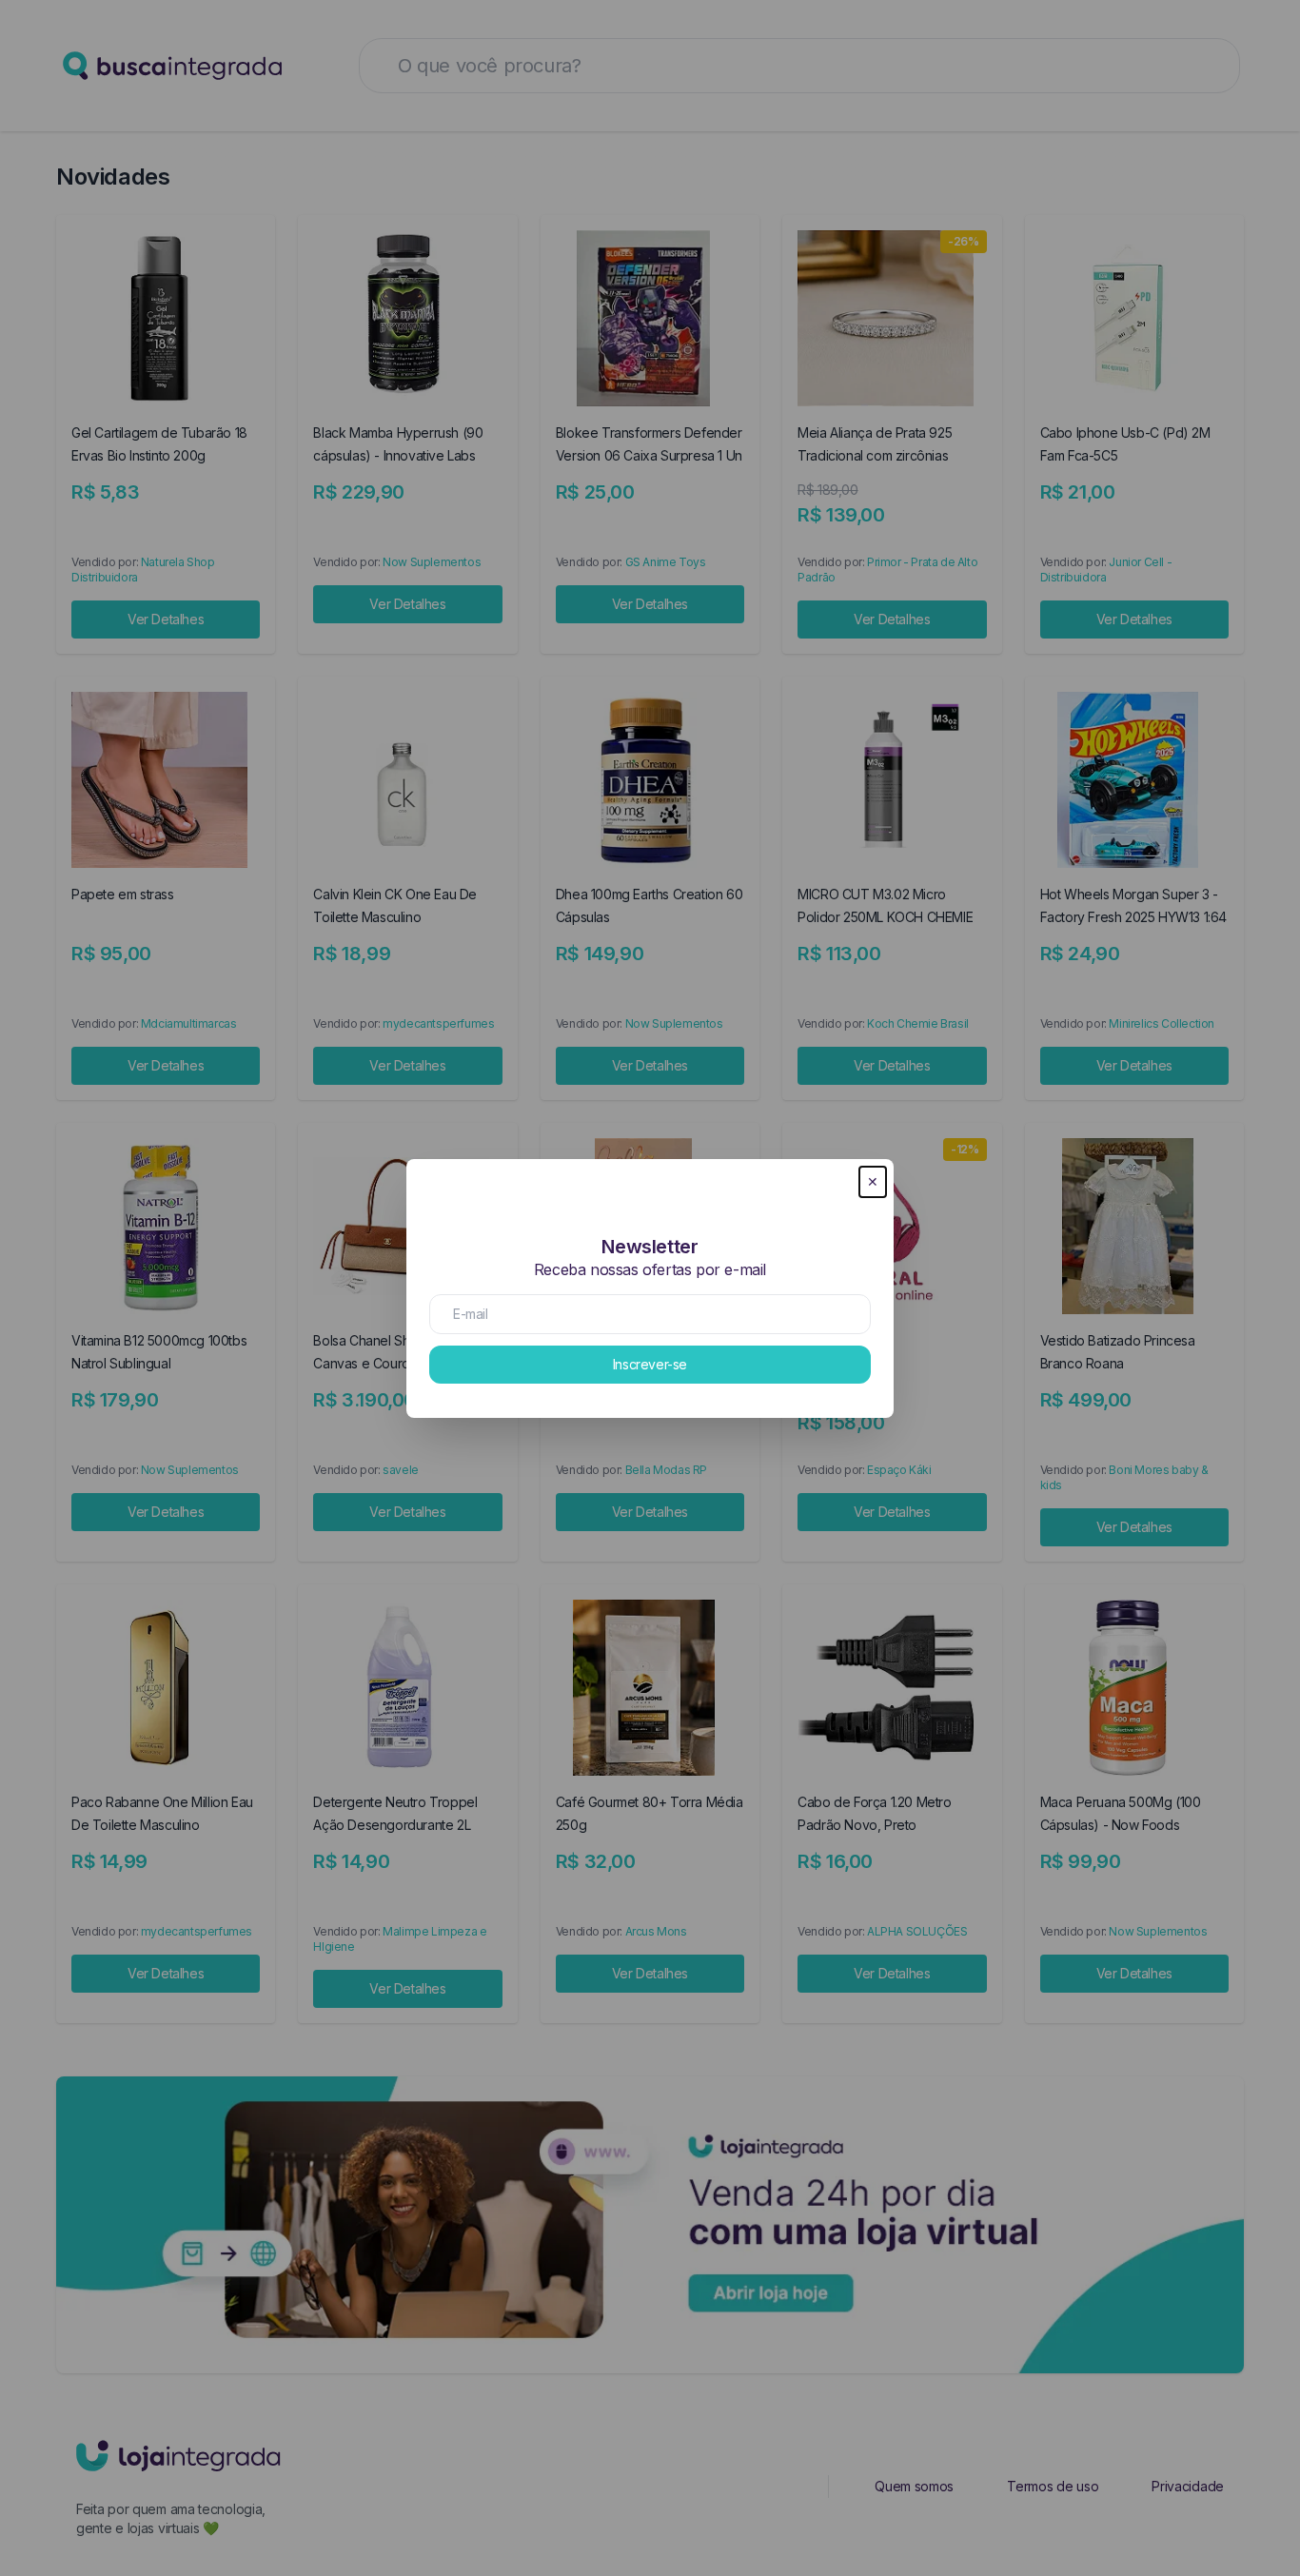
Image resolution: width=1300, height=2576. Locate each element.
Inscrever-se (650, 1364)
